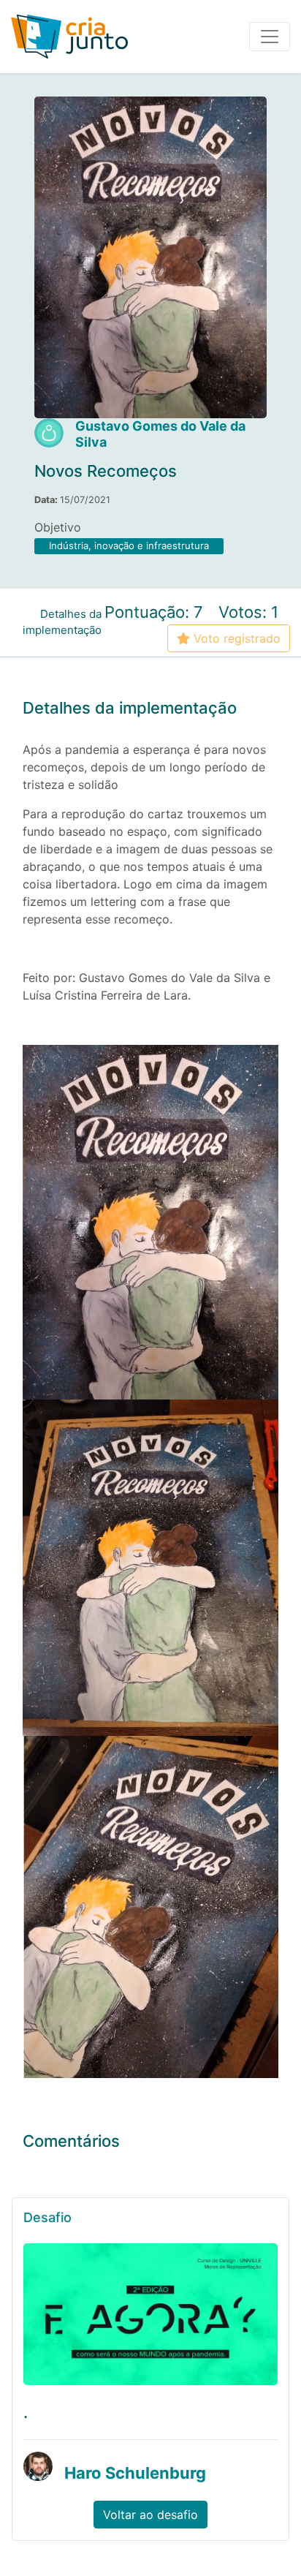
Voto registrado (235, 638)
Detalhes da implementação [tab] (62, 622)
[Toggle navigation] (270, 37)
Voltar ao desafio (150, 2515)
